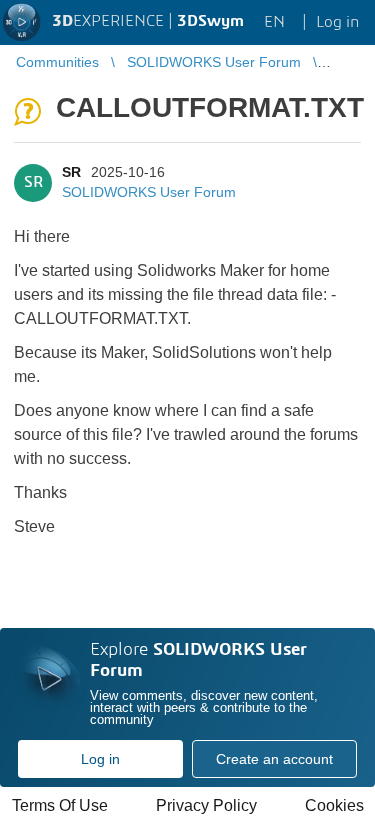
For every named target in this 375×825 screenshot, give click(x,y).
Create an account (274, 759)
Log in (100, 759)
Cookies (334, 805)
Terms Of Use (60, 805)
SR (71, 172)
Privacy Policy (206, 805)
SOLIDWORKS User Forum (149, 192)
